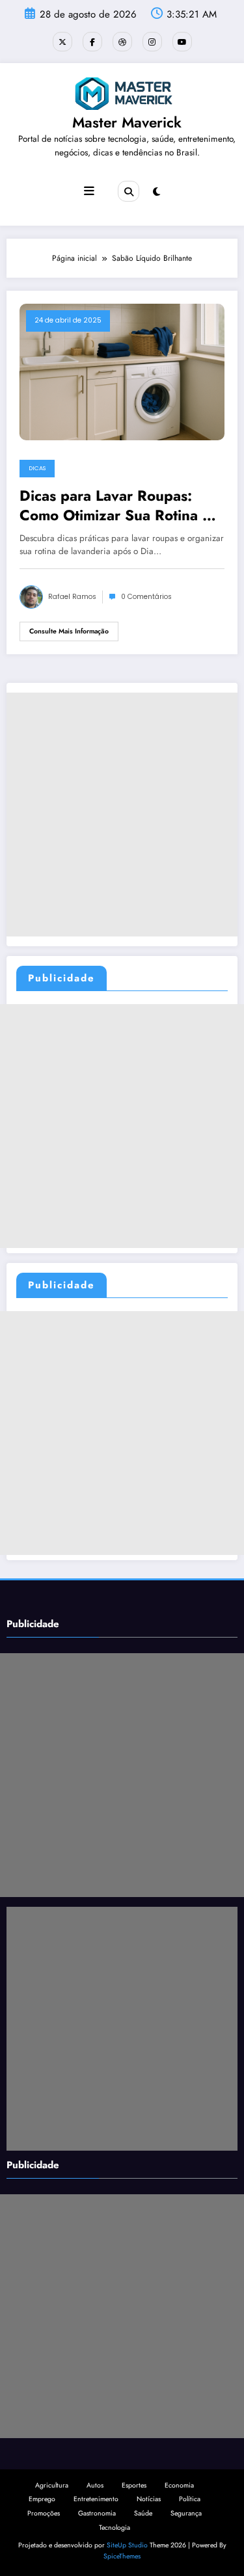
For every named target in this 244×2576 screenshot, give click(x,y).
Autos (95, 2485)
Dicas (37, 468)
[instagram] (152, 42)
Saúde (143, 2513)
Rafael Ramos (72, 597)
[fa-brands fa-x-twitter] (62, 42)
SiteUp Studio (127, 2545)
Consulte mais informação (69, 631)
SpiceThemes (122, 2556)
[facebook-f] (92, 42)
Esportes (134, 2485)
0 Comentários (146, 597)
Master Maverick (127, 122)
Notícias (149, 2499)
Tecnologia (115, 2528)
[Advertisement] (122, 815)
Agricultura (52, 2485)
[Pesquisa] (128, 191)
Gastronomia (97, 2513)
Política (190, 2499)
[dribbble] (122, 42)
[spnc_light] (156, 192)
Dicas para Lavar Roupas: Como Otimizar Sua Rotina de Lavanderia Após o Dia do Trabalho (120, 506)
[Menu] (89, 191)
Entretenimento (96, 2499)
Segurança (186, 2513)
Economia (179, 2485)
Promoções (44, 2513)
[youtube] (182, 42)
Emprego (42, 2499)
